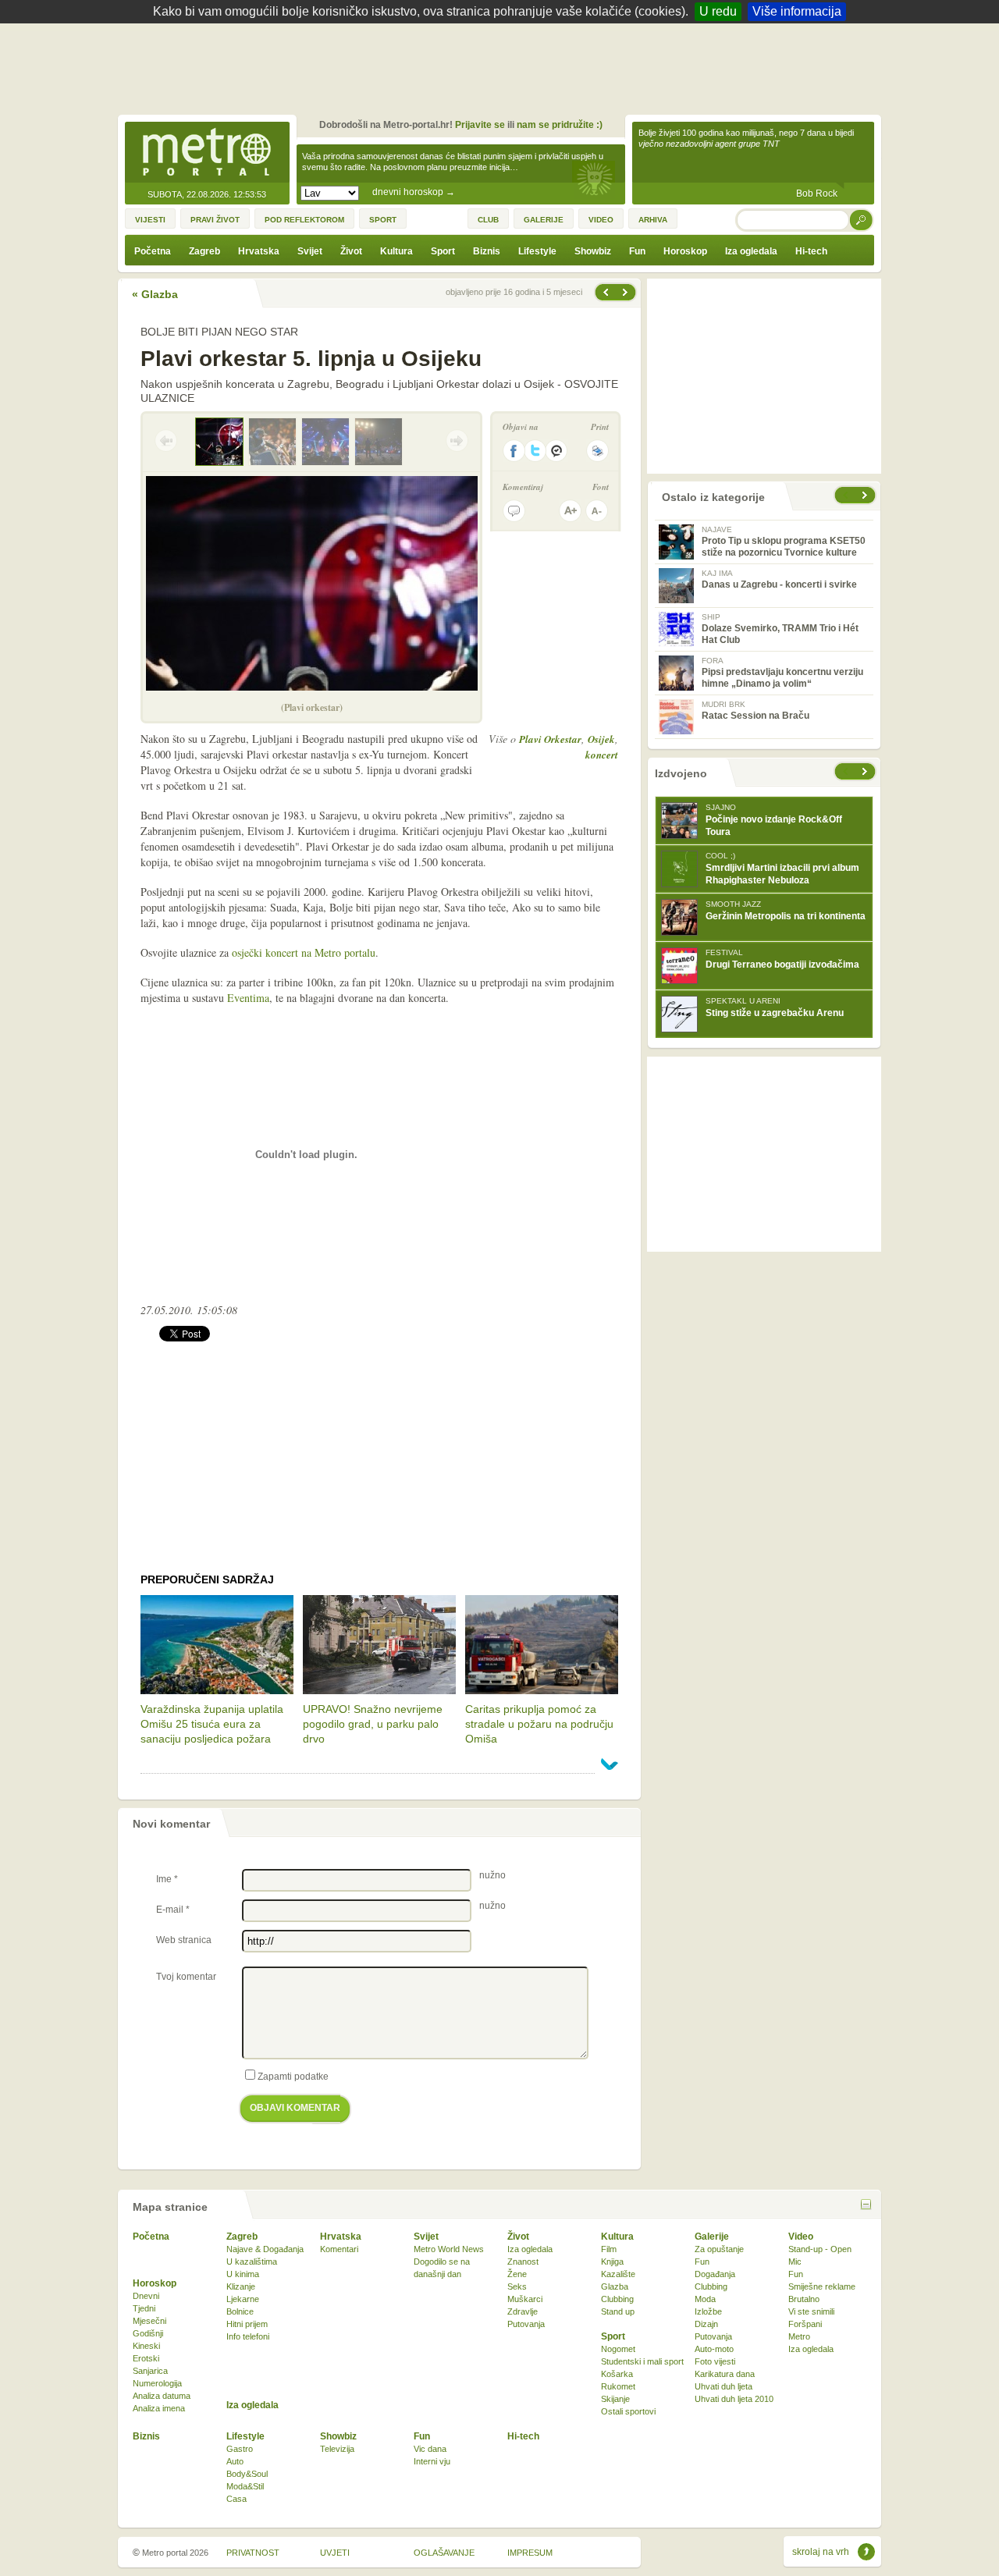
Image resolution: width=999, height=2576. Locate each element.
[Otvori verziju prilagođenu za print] (597, 451)
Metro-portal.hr (207, 153)
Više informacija (797, 11)
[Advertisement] (503, 66)
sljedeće (866, 771)
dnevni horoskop (414, 192)
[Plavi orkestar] (272, 442)
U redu (718, 11)
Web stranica (184, 1940)
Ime (167, 1879)
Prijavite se (480, 125)
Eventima (248, 998)
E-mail (173, 1910)
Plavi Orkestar (550, 739)
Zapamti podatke (293, 2077)
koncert (602, 755)
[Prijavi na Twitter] (535, 451)
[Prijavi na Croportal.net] (557, 451)
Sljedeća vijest (605, 292)
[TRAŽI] (862, 220)
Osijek (601, 739)
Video (801, 2237)
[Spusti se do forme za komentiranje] (514, 511)
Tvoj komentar (186, 1977)
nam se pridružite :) (560, 125)
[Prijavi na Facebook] (514, 451)
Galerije (712, 2237)
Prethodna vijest (627, 292)
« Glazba (155, 294)
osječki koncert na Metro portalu (304, 952)
